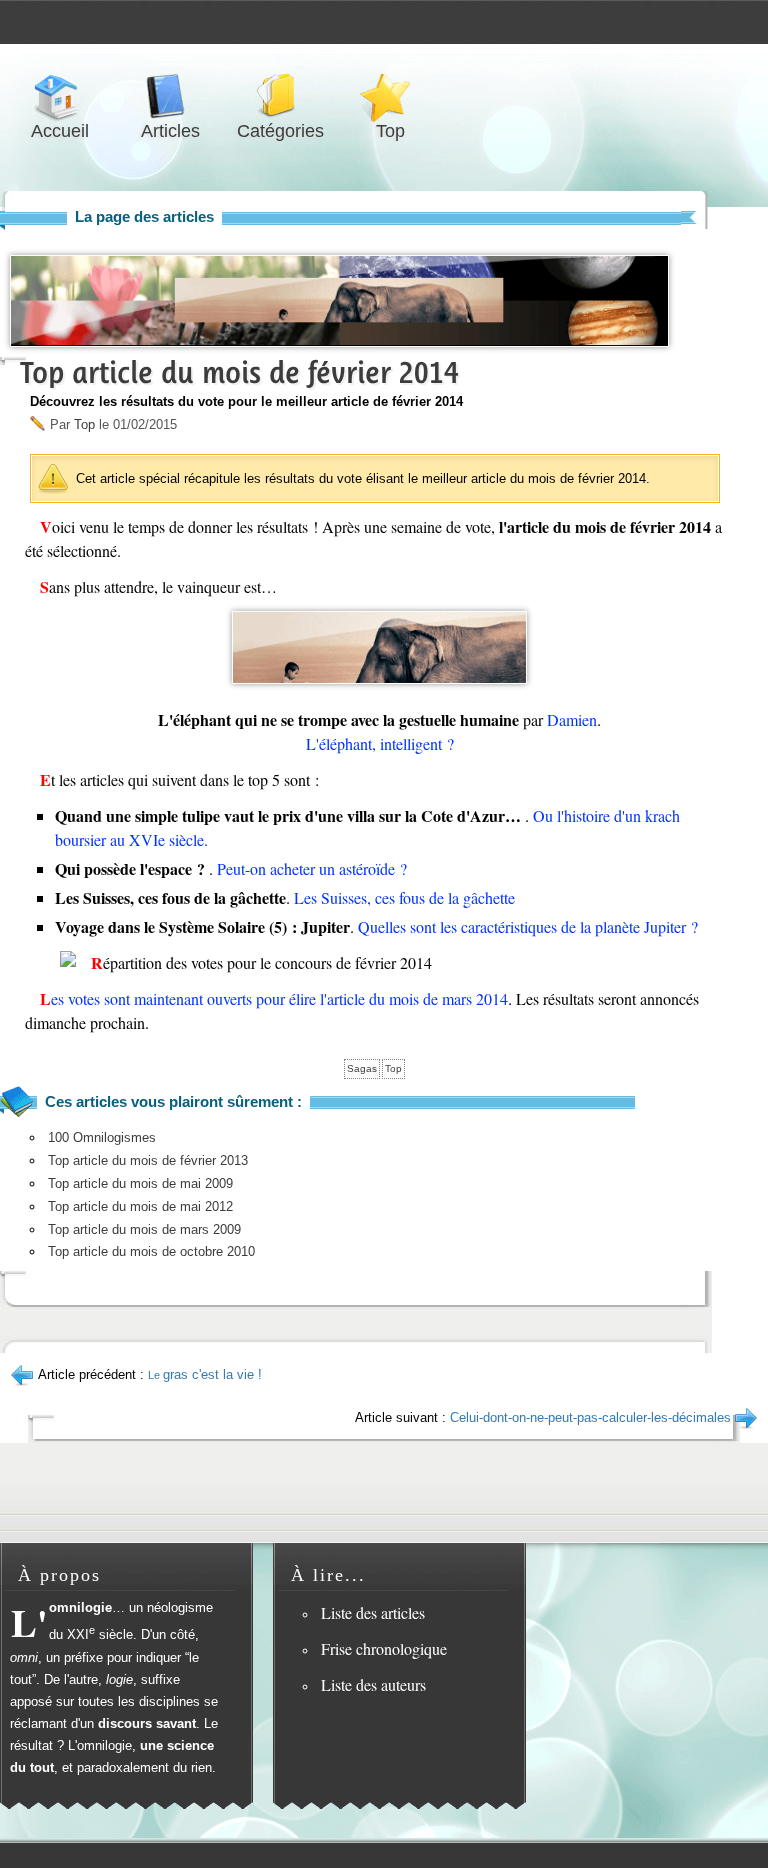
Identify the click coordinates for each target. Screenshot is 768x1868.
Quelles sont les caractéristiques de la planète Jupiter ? (528, 926)
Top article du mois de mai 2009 (140, 1183)
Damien (572, 719)
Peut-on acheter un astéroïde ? (312, 868)
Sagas (362, 1068)
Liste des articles (373, 1612)
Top (390, 96)
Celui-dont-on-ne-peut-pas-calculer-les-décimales (590, 1417)
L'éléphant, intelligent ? (380, 743)
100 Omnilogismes (102, 1137)
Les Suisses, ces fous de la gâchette (404, 897)
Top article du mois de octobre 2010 (151, 1251)
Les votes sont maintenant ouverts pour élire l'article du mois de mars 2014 (274, 998)
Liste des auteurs (373, 1684)
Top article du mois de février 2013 (148, 1160)
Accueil (60, 96)
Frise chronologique (384, 1648)
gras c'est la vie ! (205, 1374)
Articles (170, 96)
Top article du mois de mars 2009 (144, 1229)
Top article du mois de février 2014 (239, 372)
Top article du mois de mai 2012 (140, 1206)
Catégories (280, 96)
